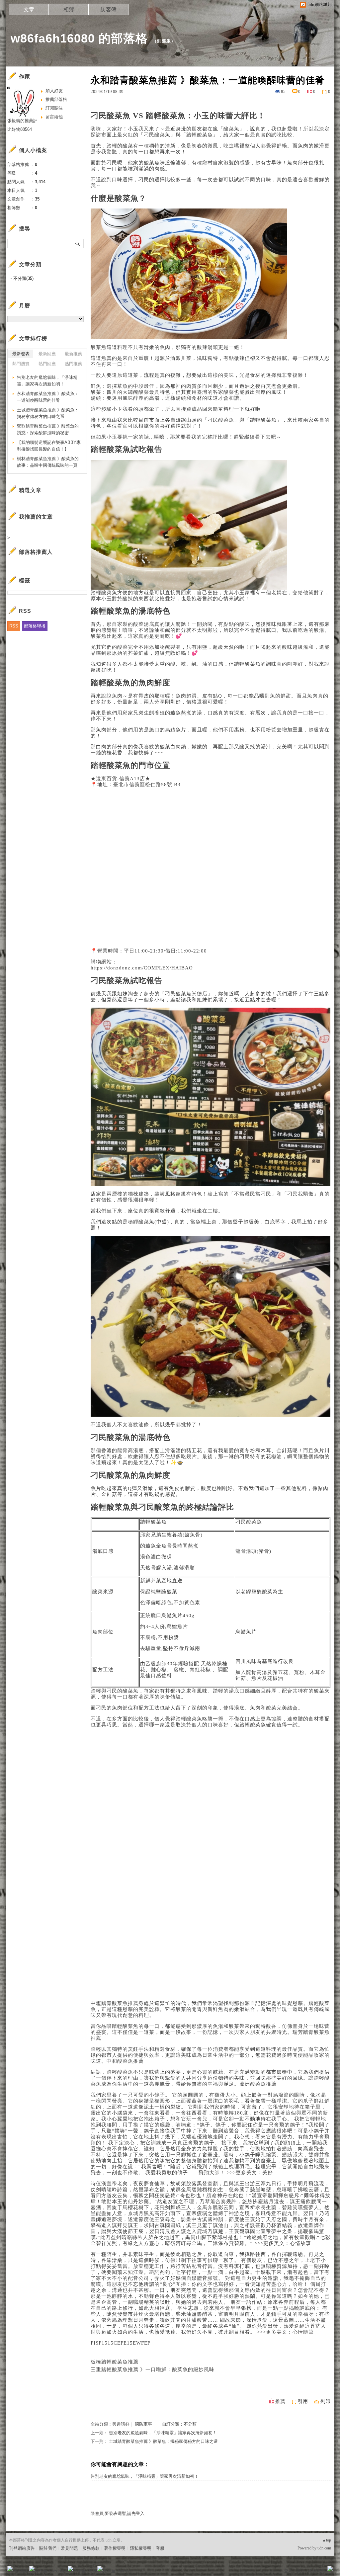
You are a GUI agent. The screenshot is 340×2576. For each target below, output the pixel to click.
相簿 (69, 9)
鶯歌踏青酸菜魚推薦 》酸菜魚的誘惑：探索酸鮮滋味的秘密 (48, 429)
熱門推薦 (73, 364)
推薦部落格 (56, 99)
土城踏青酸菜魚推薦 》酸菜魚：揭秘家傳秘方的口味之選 (163, 2441)
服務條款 (91, 2548)
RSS (14, 626)
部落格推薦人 (36, 552)
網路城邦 (317, 2571)
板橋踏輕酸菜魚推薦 (115, 2362)
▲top (327, 2540)
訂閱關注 (54, 108)
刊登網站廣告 (22, 2548)
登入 (288, 2571)
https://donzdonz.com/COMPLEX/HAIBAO (142, 968)
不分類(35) (23, 278)
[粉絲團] (10, 2569)
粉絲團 (21, 2571)
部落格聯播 (35, 626)
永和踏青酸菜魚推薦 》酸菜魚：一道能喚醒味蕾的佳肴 (48, 397)
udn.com (324, 2548)
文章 (29, 9)
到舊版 (164, 41)
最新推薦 (73, 354)
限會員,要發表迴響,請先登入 (118, 2513)
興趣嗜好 (121, 2424)
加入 (300, 2571)
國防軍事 (143, 2424)
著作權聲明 (115, 2548)
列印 (325, 2401)
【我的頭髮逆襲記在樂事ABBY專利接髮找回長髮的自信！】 (49, 446)
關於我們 (48, 2548)
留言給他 (54, 117)
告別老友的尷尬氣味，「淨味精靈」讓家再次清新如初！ (163, 2433)
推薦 (280, 2401)
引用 (303, 2401)
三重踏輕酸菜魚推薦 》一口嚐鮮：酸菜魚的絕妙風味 (153, 2369)
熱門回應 (47, 364)
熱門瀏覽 (21, 364)
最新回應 (47, 354)
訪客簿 (109, 9)
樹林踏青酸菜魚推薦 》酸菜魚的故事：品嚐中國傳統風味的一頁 (48, 462)
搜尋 (78, 243)
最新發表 (21, 354)
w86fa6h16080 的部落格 (79, 38)
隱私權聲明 (141, 2548)
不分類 (190, 2424)
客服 (160, 2548)
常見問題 (69, 2548)
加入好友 (54, 91)
